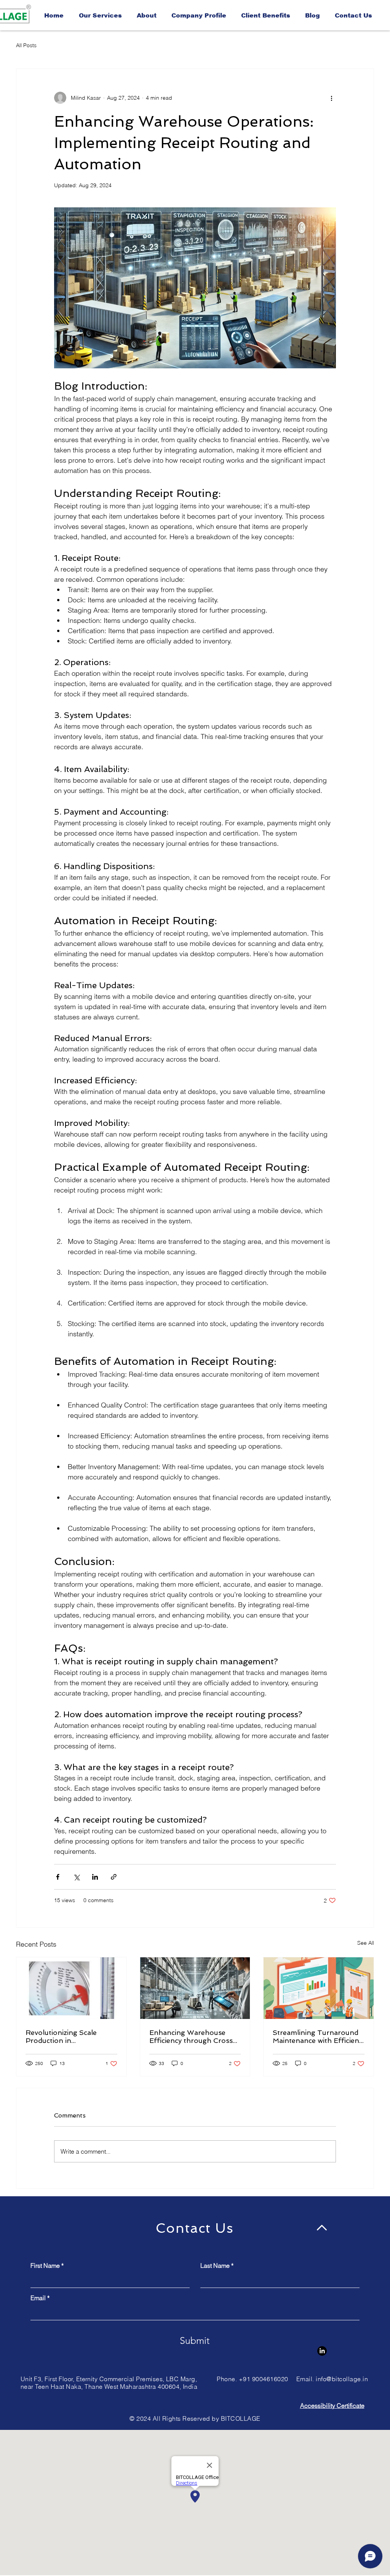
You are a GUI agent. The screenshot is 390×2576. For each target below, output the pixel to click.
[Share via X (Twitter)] (76, 1877)
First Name (45, 2266)
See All (366, 1943)
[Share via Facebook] (58, 1877)
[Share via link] (114, 1877)
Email (38, 2298)
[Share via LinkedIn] (95, 1877)
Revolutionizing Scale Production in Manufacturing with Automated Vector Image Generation (67, 2036)
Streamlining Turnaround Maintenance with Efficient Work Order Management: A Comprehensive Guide (317, 2036)
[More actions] (331, 98)
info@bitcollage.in (342, 2379)
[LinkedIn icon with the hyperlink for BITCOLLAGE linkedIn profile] (322, 2351)
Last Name (215, 2266)
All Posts (26, 45)
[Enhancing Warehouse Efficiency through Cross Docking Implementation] (195, 1988)
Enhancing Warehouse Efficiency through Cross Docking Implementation (191, 2036)
